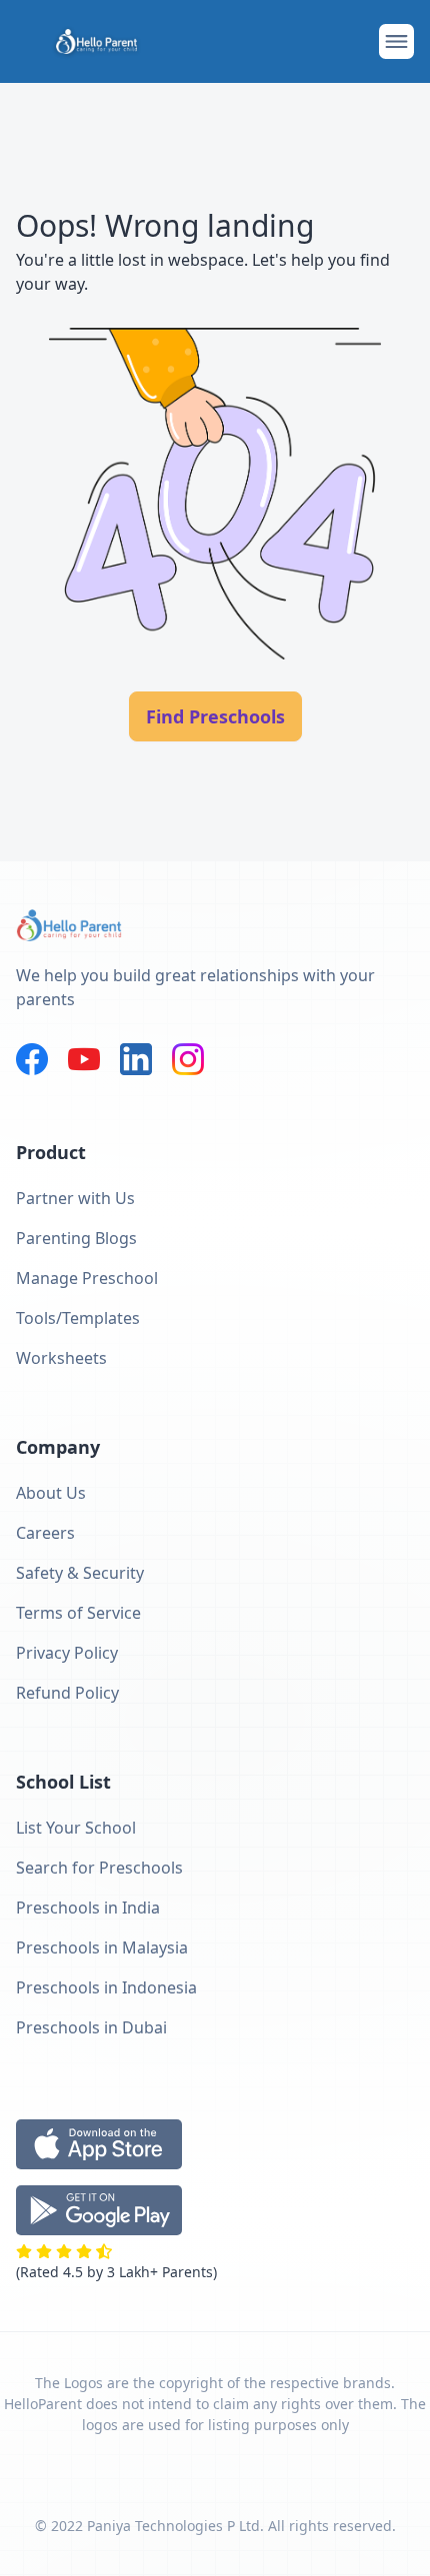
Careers (45, 1533)
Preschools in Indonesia (106, 1987)
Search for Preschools (99, 1868)
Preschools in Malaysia (102, 1947)
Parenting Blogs (76, 1238)
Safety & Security (80, 1573)
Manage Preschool (87, 1278)
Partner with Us (75, 1198)
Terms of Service (78, 1613)
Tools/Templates (78, 1318)
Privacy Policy (67, 1653)
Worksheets (61, 1358)
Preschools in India (88, 1908)
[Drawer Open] (396, 41)
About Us (51, 1493)
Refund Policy (67, 1693)
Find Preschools (215, 716)
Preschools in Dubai (91, 2027)
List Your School (76, 1828)
